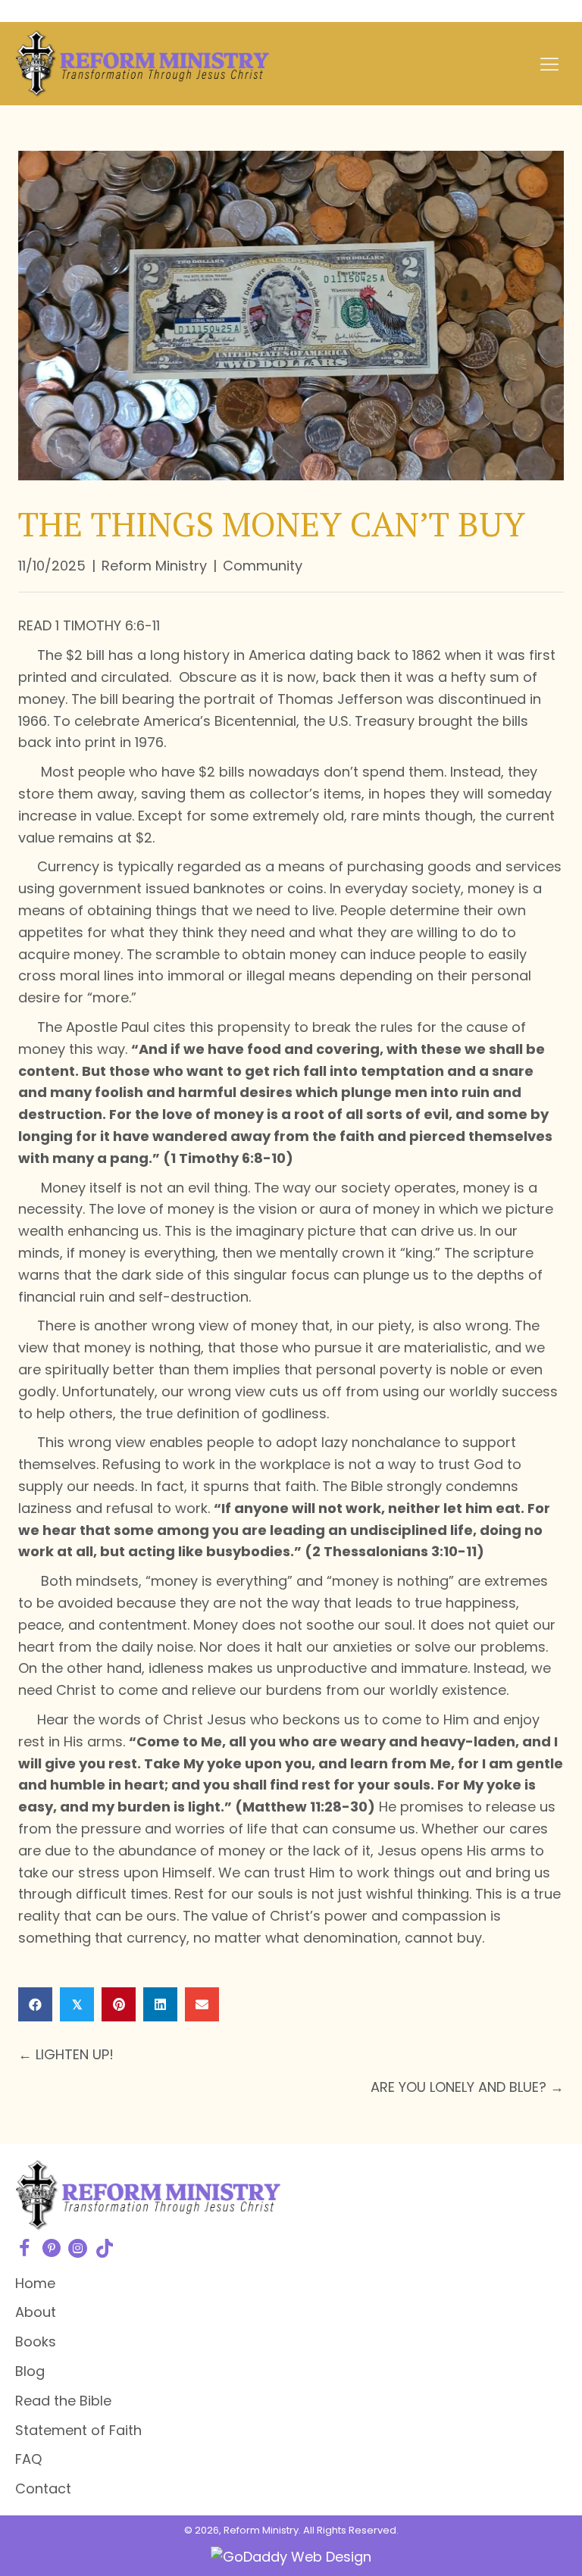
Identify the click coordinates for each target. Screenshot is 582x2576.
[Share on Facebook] (35, 2004)
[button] (25, 2248)
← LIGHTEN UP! (66, 2054)
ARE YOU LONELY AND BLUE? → (467, 2087)
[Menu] (549, 64)
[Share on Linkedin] (160, 2004)
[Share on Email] (202, 2004)
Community (263, 566)
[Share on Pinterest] (119, 2004)
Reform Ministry (154, 566)
